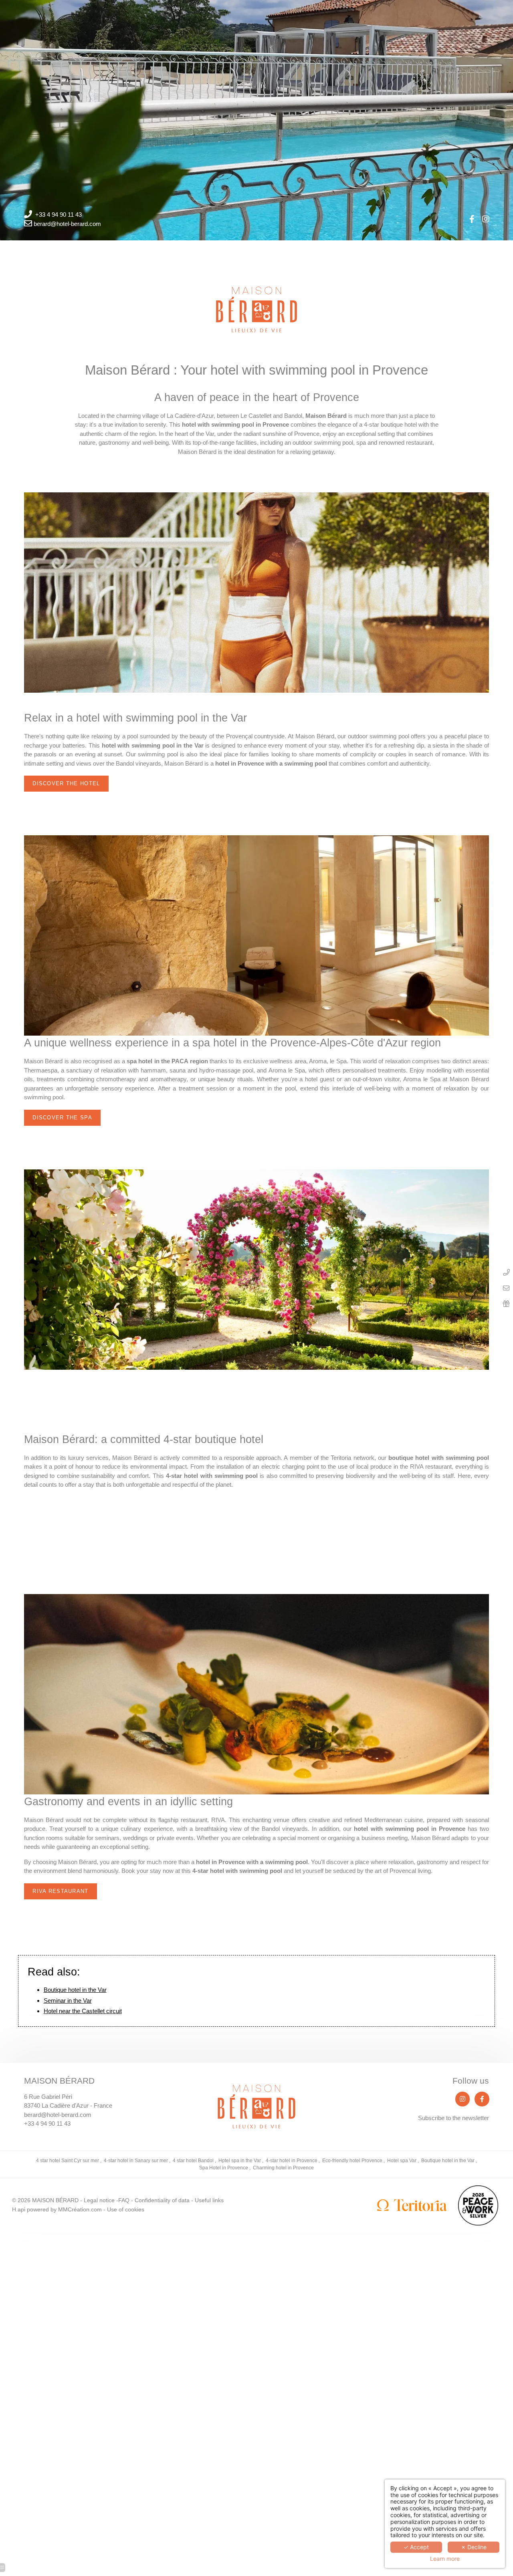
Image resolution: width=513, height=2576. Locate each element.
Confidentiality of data (162, 2200)
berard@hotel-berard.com (67, 224)
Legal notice (99, 2200)
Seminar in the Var (68, 2001)
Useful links (209, 2200)
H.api (19, 2210)
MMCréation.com (80, 2210)
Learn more (445, 2559)
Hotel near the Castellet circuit (83, 2011)
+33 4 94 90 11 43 (59, 215)
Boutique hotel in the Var (75, 1990)
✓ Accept (416, 2547)
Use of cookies (126, 2210)
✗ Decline (474, 2547)
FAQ (124, 2200)
